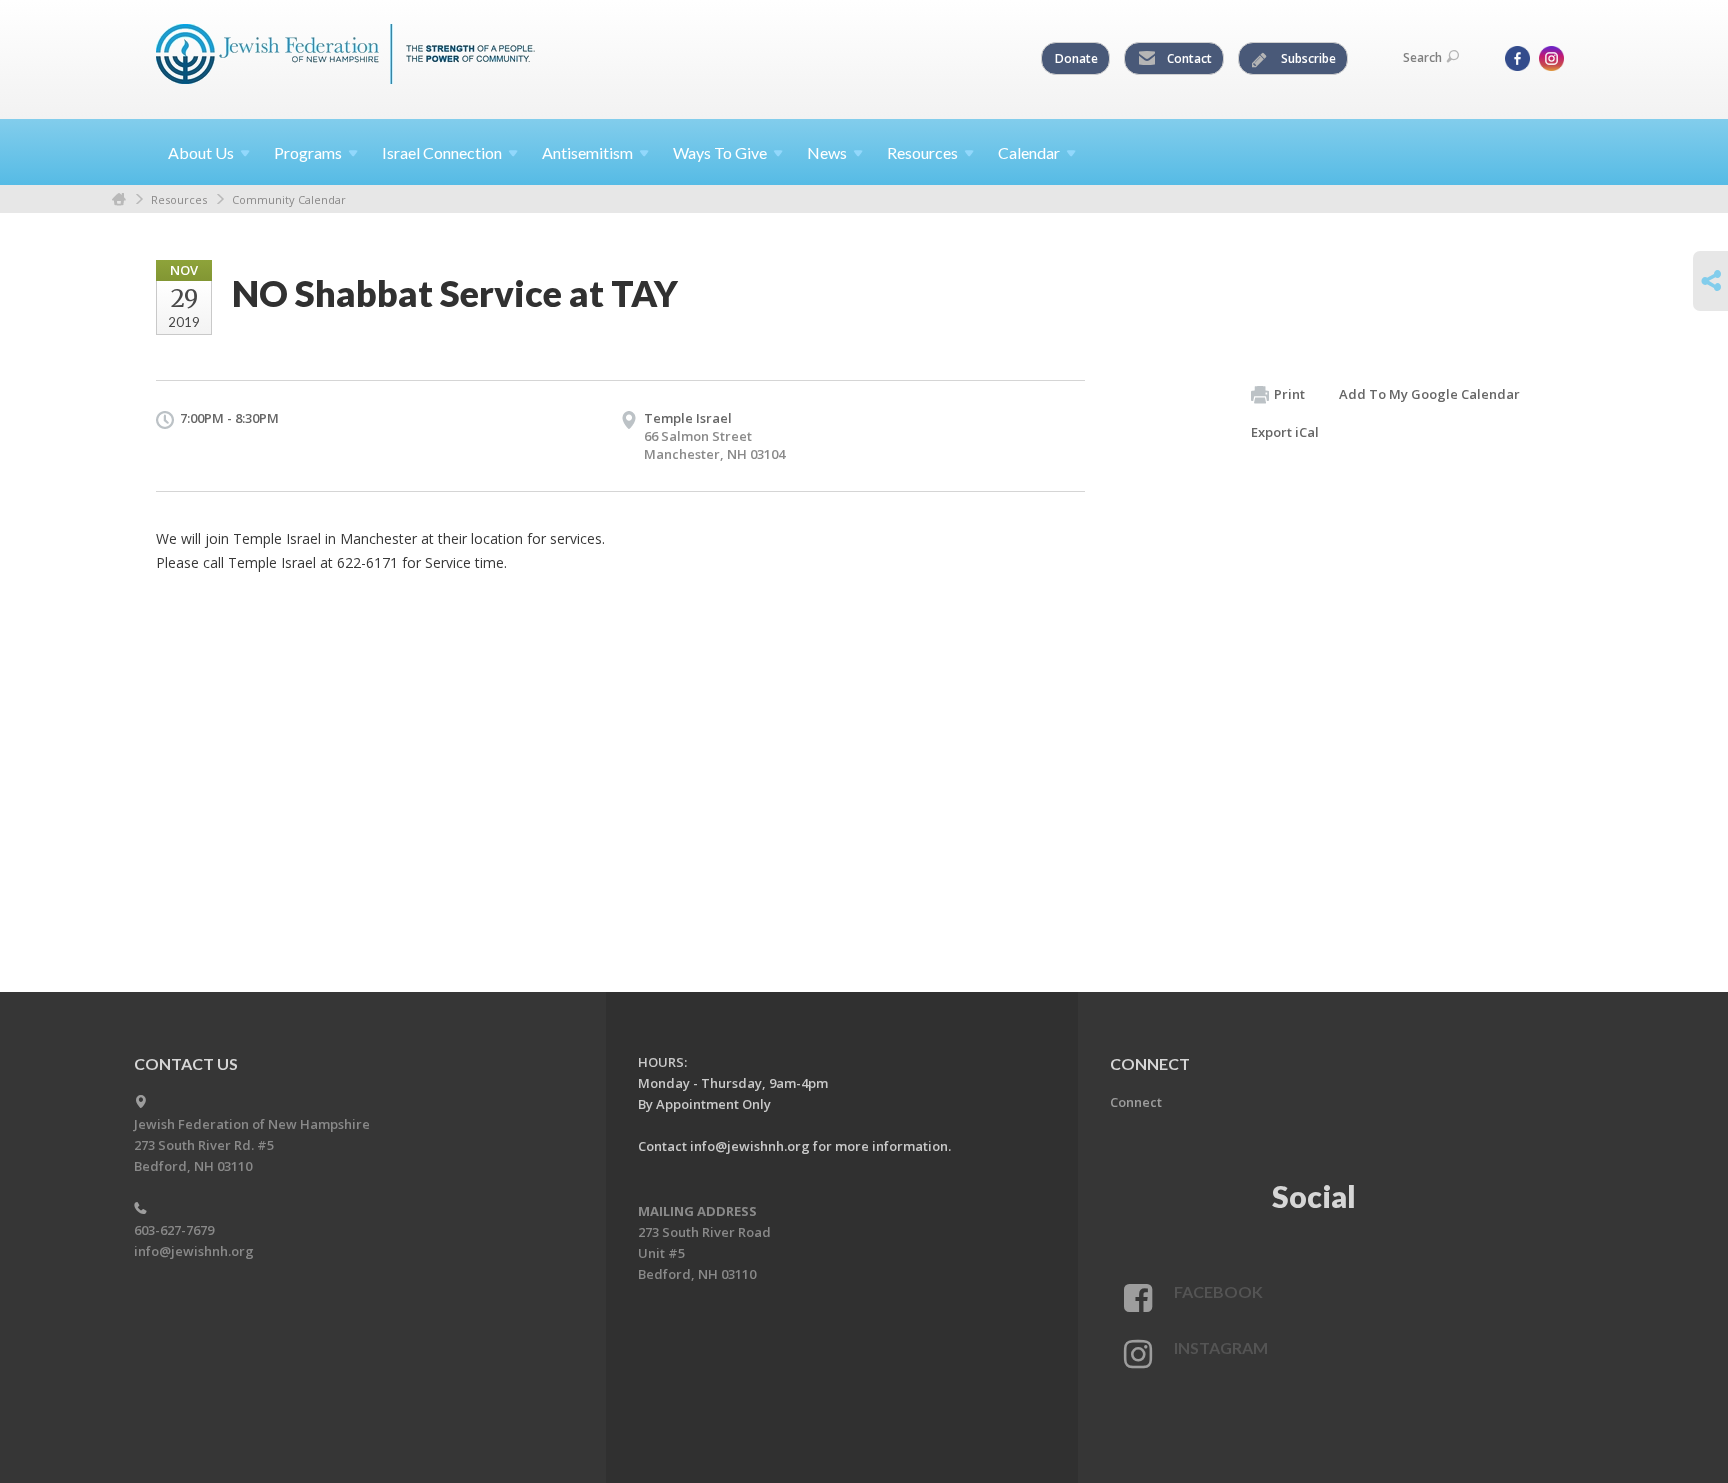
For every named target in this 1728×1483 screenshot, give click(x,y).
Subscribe (1307, 58)
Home (119, 199)
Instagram (1221, 1347)
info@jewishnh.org (194, 1251)
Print (1289, 394)
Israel (442, 152)
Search (1422, 57)
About (201, 152)
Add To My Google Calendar (1429, 394)
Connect (1136, 1102)
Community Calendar (289, 199)
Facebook (1218, 1291)
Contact (1188, 58)
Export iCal (1285, 432)
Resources (179, 199)
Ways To (720, 152)
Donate (1076, 58)
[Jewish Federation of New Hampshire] (346, 57)
